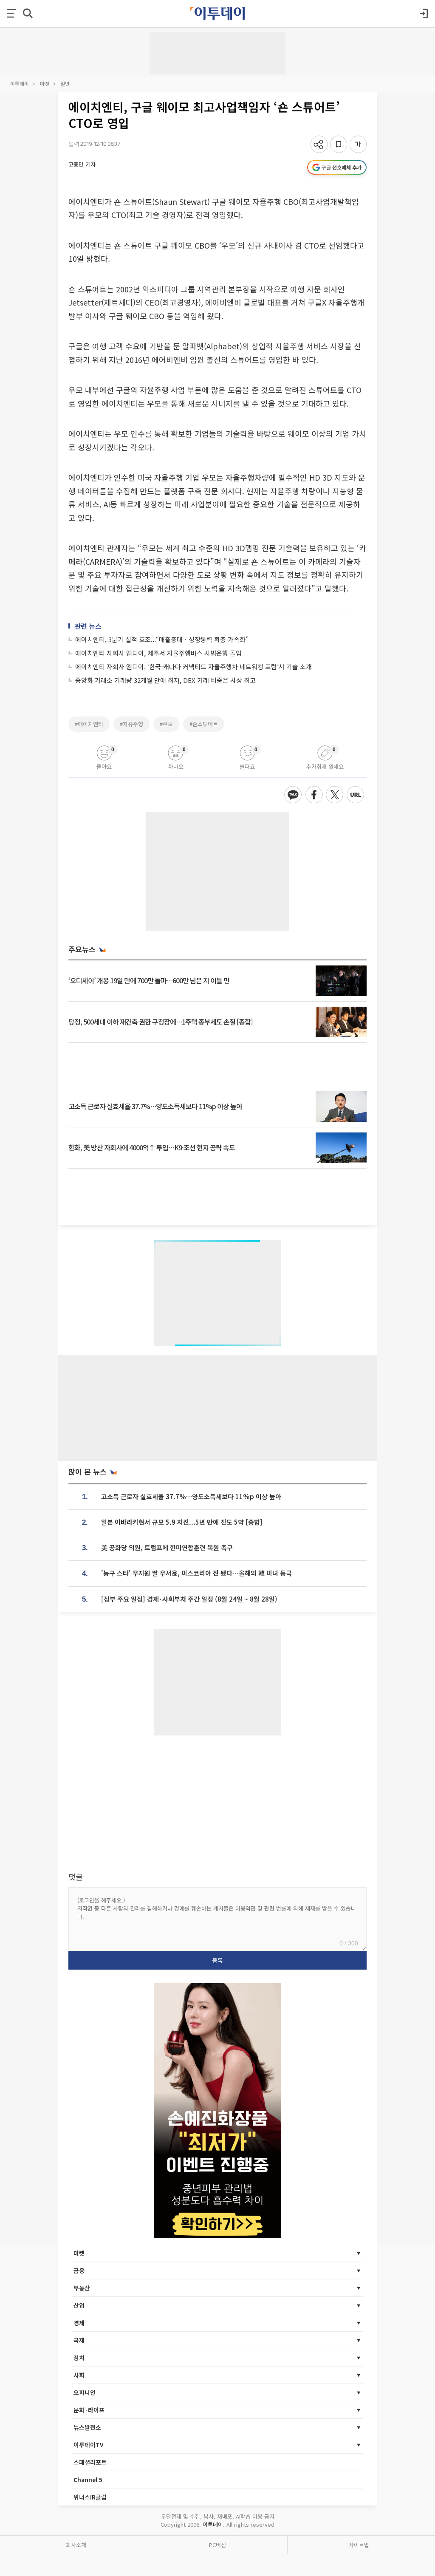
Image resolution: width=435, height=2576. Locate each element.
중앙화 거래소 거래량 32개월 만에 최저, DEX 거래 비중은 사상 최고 (165, 680)
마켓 (45, 84)
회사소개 (76, 2545)
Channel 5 (88, 2480)
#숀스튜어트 (204, 724)
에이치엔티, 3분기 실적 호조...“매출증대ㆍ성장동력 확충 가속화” (162, 639)
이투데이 (20, 84)
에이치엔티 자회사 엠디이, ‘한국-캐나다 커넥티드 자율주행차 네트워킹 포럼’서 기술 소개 (193, 667)
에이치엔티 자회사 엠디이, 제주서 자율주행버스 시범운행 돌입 (158, 653)
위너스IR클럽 (90, 2497)
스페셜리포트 (90, 2462)
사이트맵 (359, 2545)
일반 (65, 84)
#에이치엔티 (89, 724)
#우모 (166, 724)
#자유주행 (131, 724)
